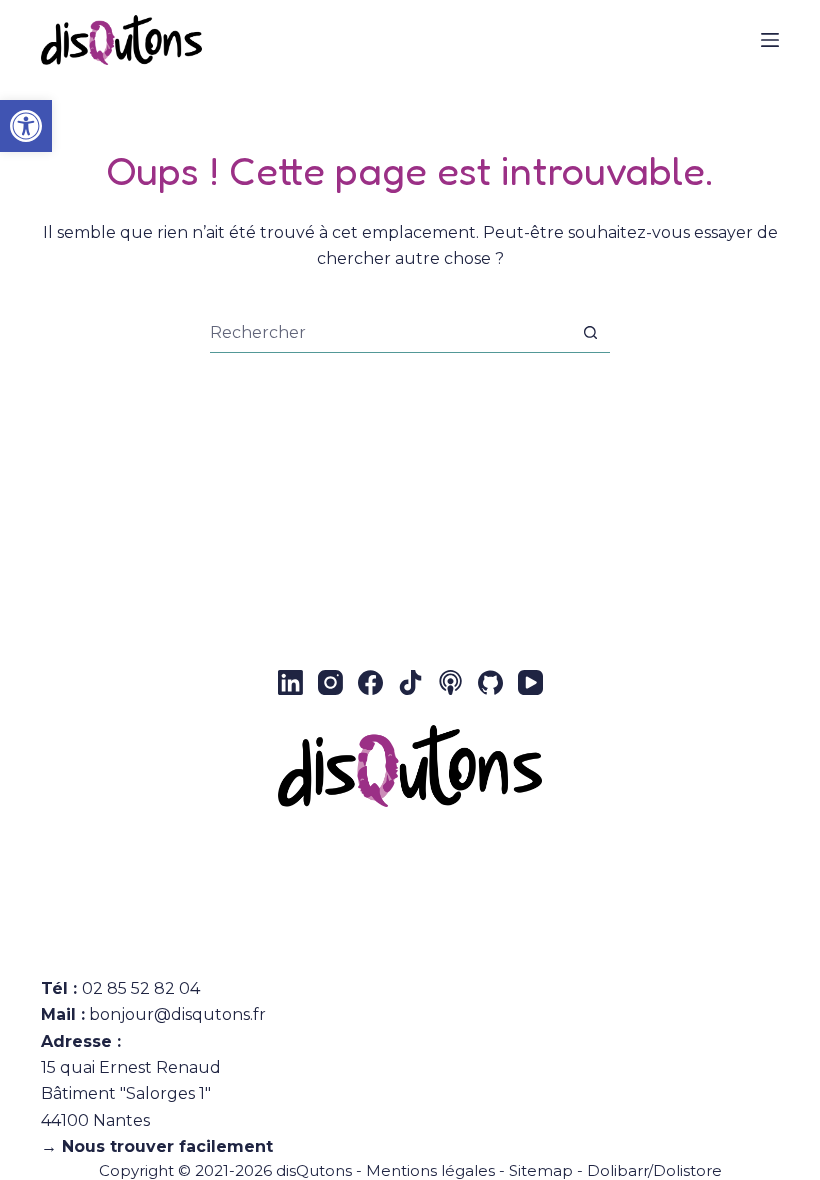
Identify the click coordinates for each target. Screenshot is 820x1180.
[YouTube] (530, 682)
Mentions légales (430, 1170)
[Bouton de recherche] (590, 332)
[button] (26, 126)
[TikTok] (410, 682)
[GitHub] (490, 682)
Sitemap (541, 1170)
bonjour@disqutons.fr (177, 1014)
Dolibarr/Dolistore (654, 1170)
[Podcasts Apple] (450, 682)
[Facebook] (370, 682)
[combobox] (390, 332)
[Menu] (770, 40)
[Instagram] (330, 682)
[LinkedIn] (290, 682)
